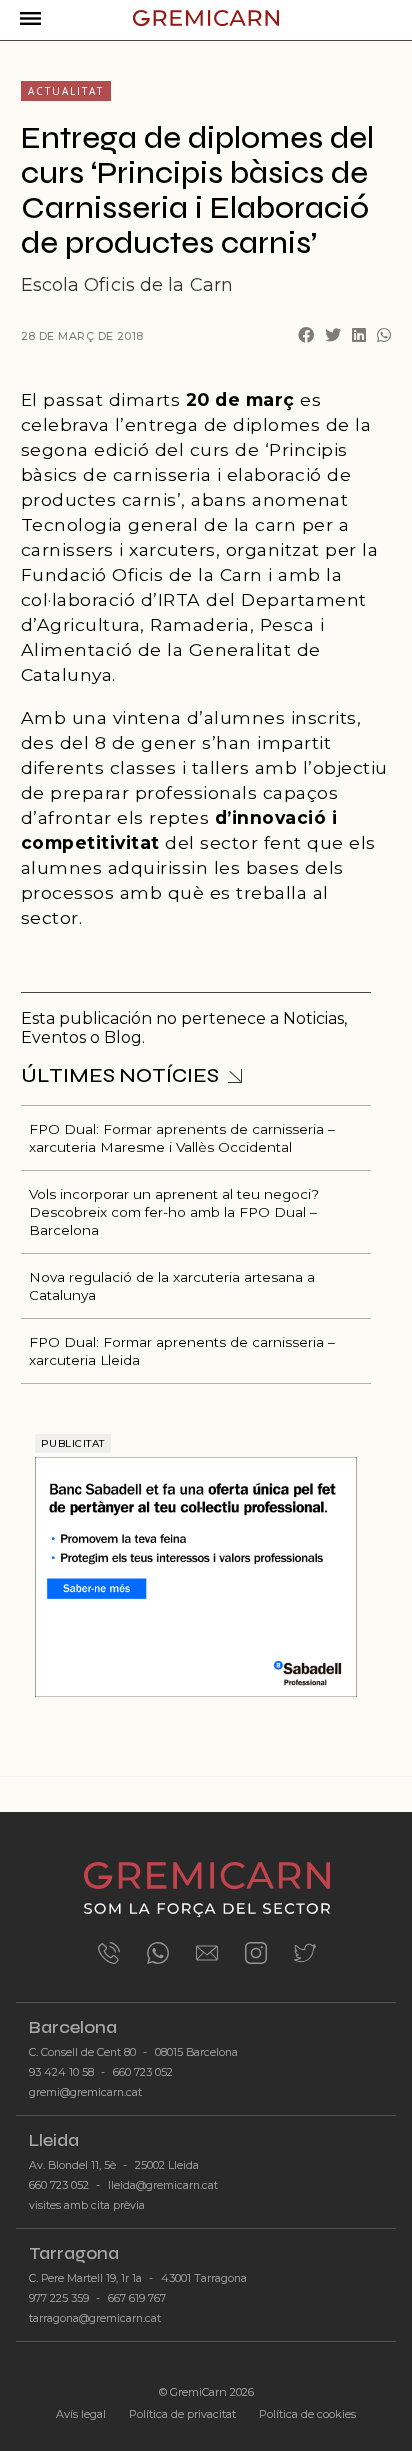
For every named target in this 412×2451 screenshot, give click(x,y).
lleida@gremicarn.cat (163, 2185)
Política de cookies (307, 2414)
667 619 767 (137, 2298)
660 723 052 (143, 2072)
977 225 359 (59, 2298)
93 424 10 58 (61, 2072)
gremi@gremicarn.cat (85, 2092)
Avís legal (81, 2414)
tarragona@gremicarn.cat (95, 2318)
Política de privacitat (182, 2414)
